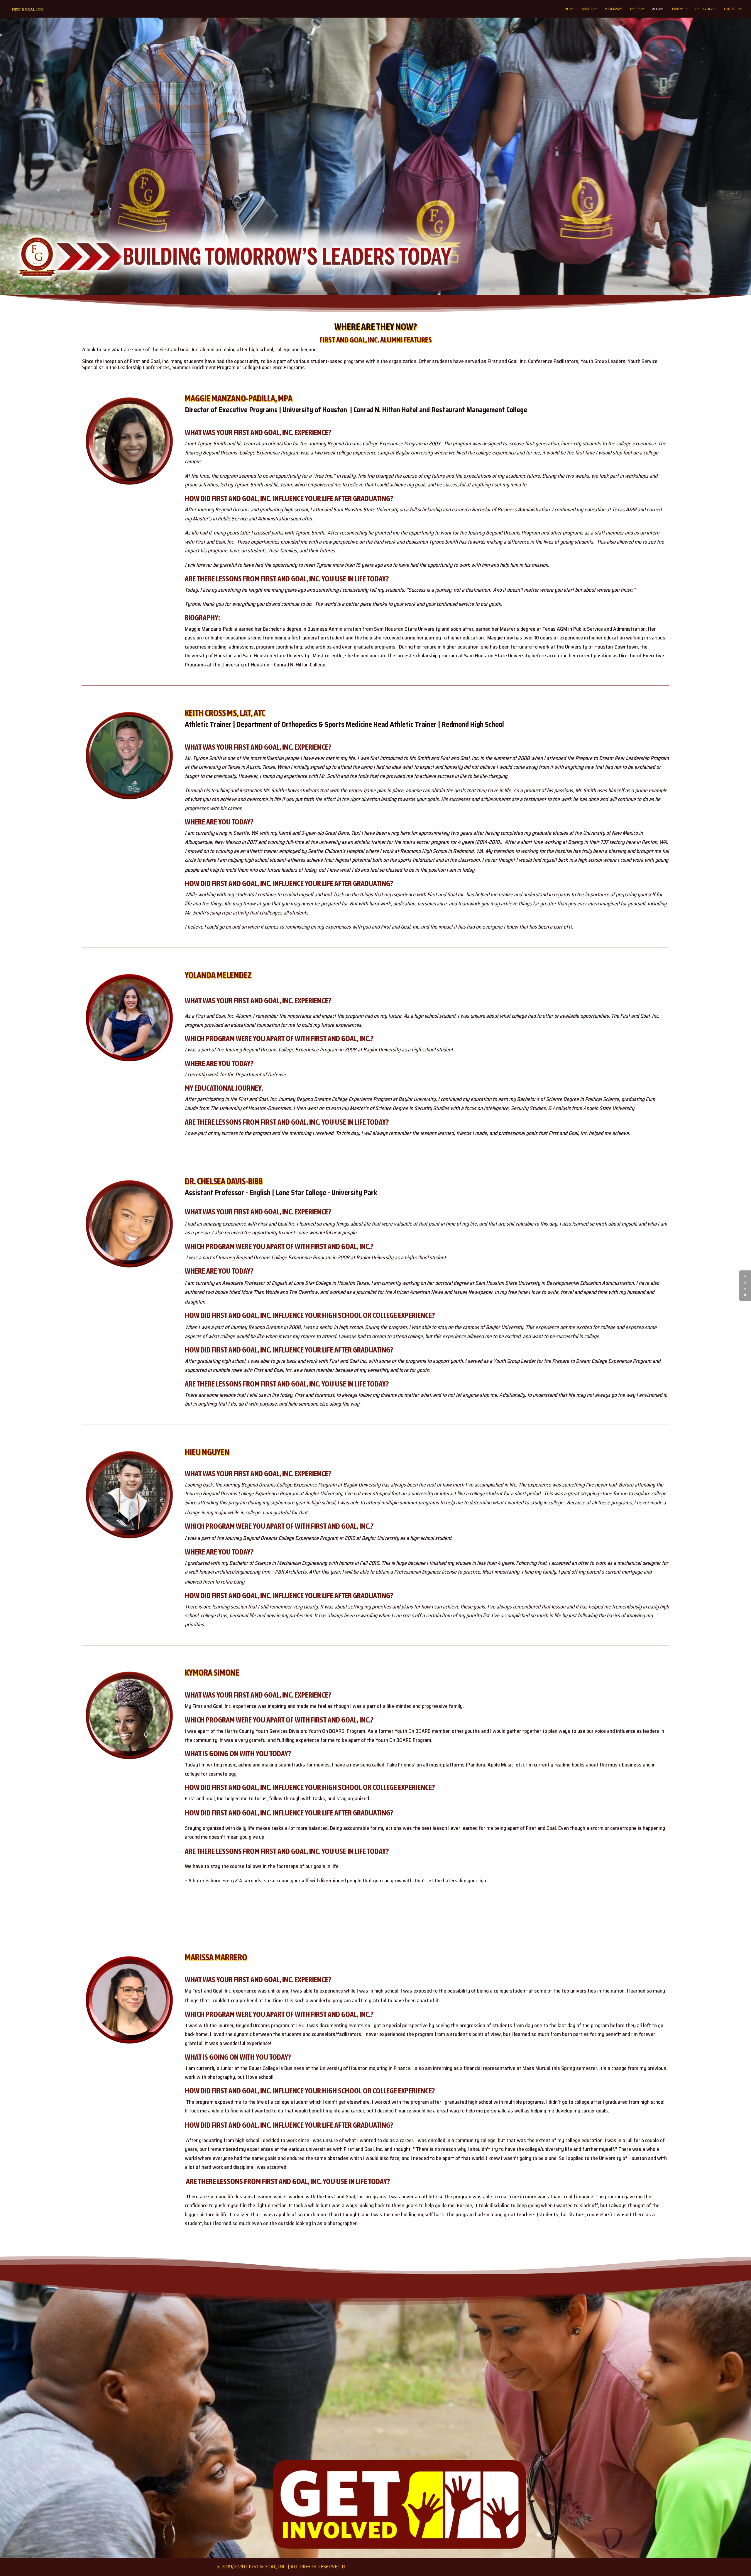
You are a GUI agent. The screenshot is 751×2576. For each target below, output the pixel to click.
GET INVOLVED (706, 9)
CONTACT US (733, 9)
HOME (569, 9)
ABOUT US (590, 9)
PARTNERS (680, 9)
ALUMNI (658, 9)
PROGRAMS (614, 9)
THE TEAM (637, 9)
